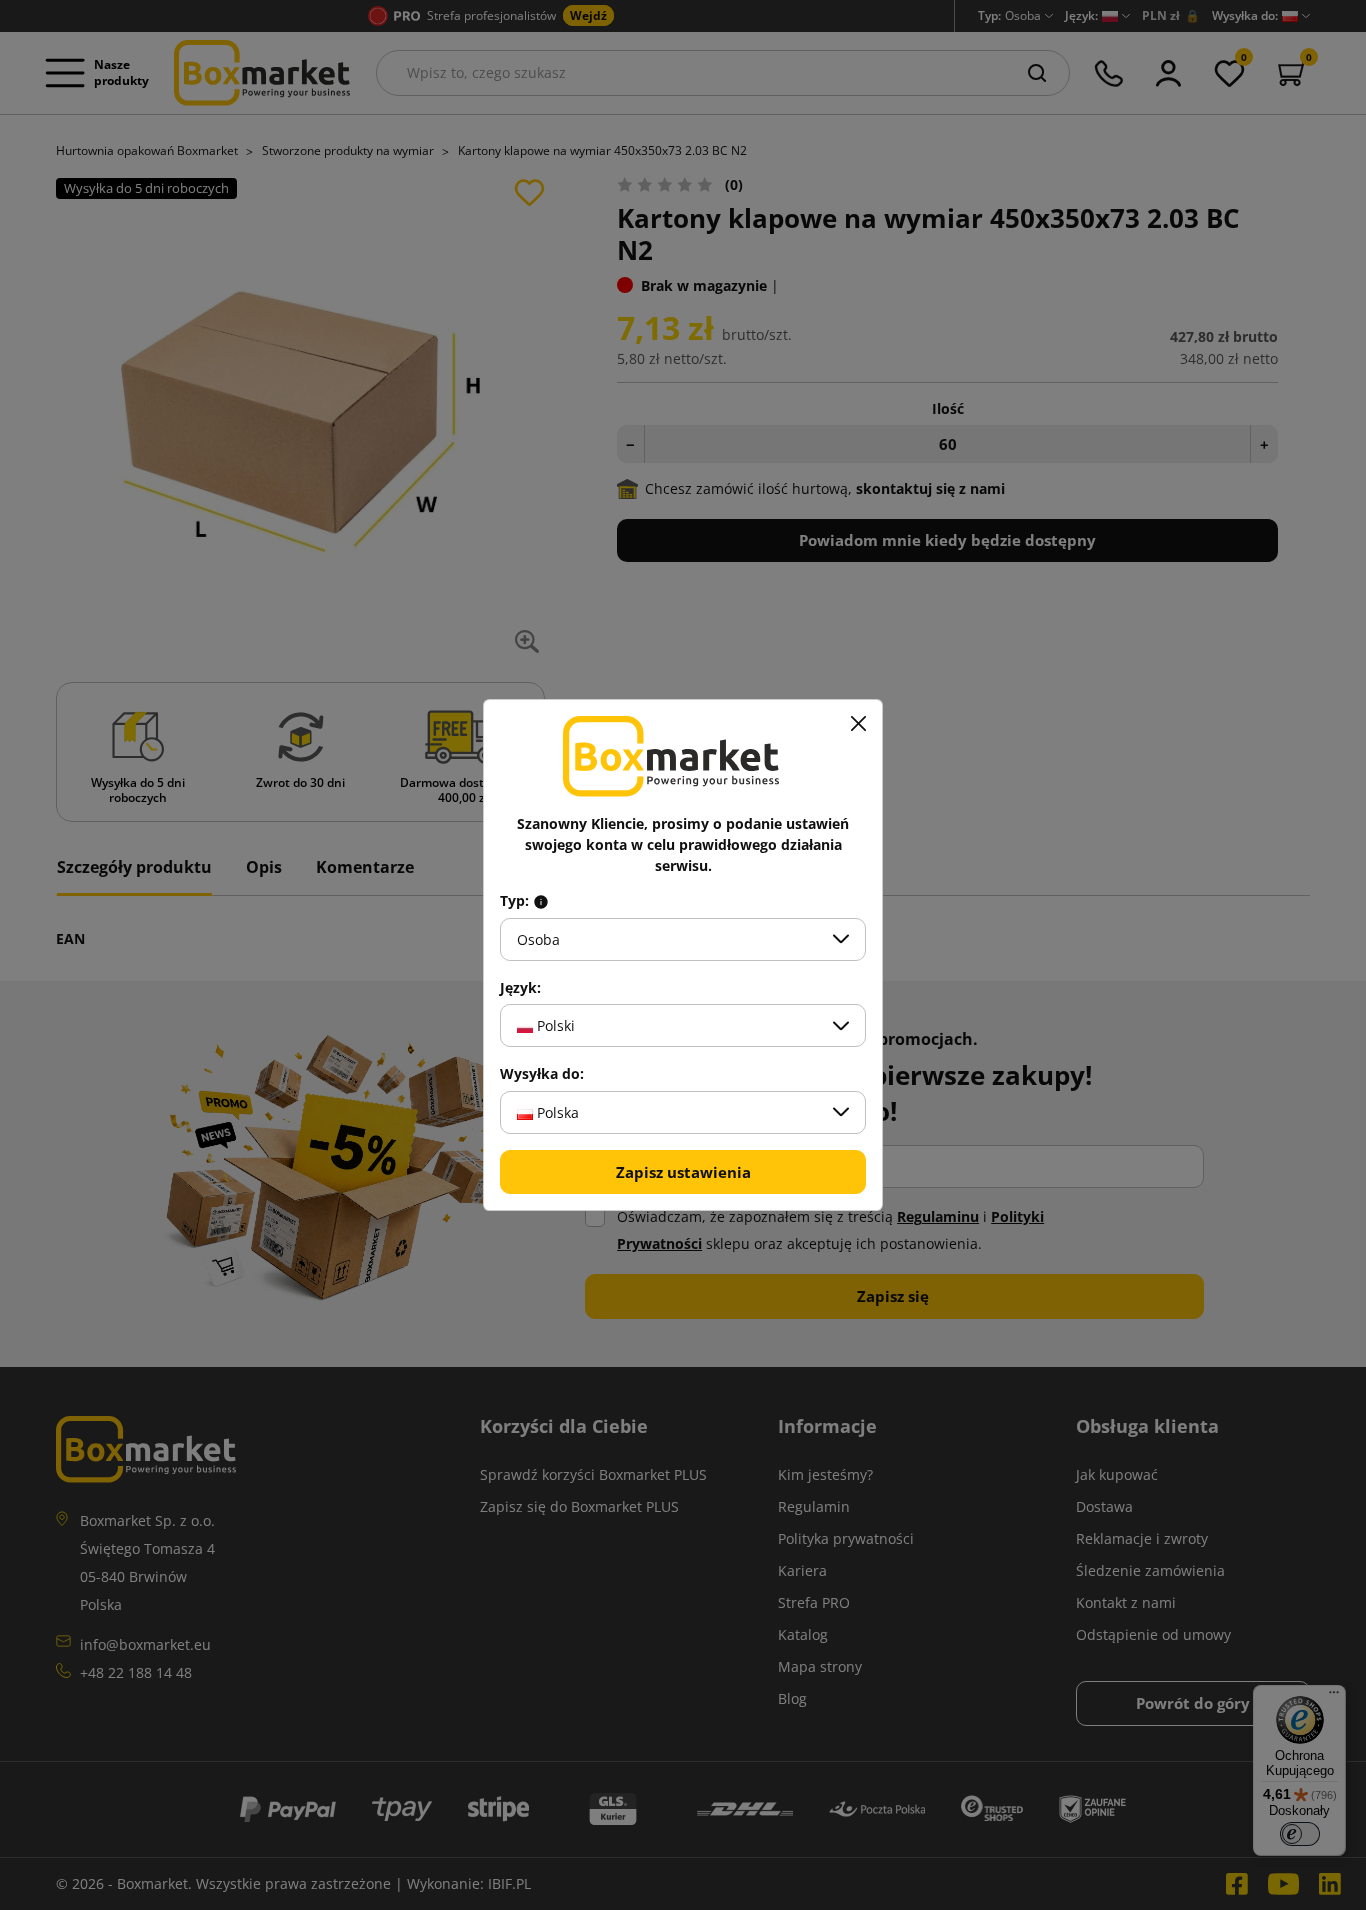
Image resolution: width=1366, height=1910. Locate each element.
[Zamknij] (858, 724)
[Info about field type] (541, 901)
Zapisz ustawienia (683, 1172)
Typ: (516, 901)
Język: (520, 988)
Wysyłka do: (542, 1074)
